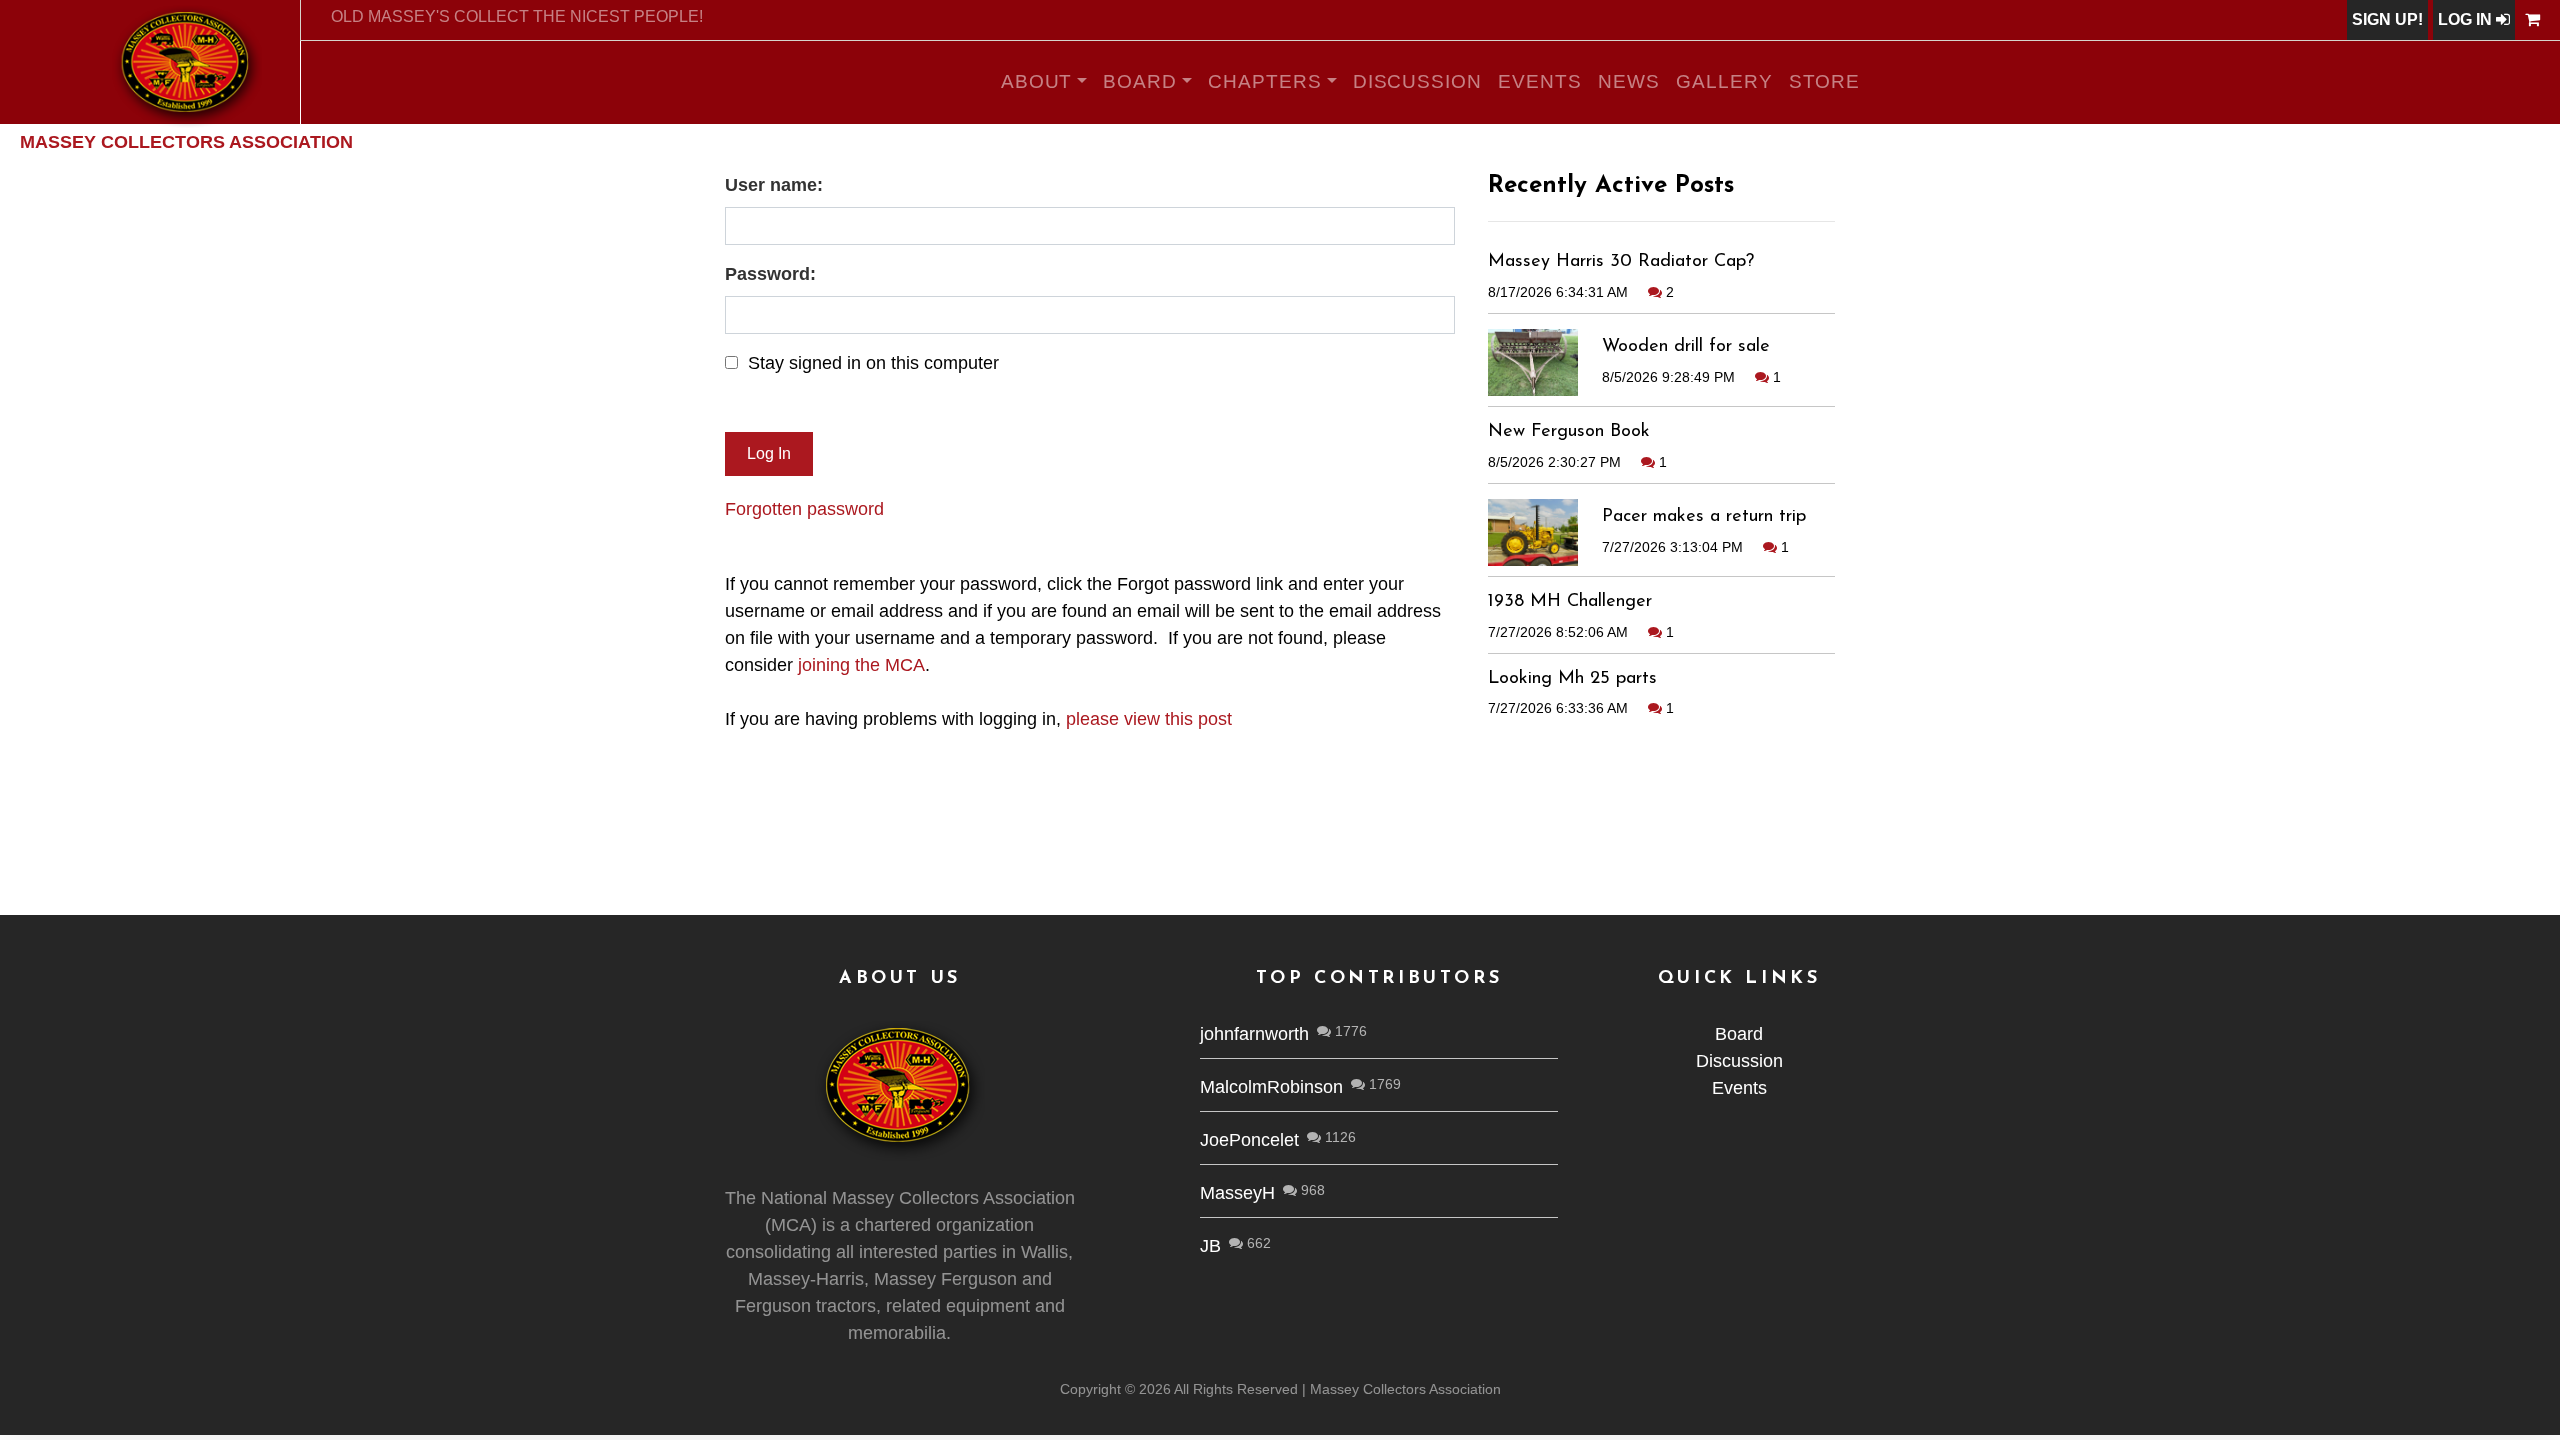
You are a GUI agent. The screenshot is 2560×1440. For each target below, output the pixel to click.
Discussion (1418, 81)
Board (1140, 81)
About (1037, 81)
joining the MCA (861, 665)
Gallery (1724, 81)
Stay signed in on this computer (873, 363)
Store (1825, 81)
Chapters (1265, 81)
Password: (770, 274)
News (1629, 81)
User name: (774, 185)
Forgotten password (804, 509)
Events (1540, 81)
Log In (2467, 19)
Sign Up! (2387, 19)
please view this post (1149, 719)
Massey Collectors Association (186, 142)
